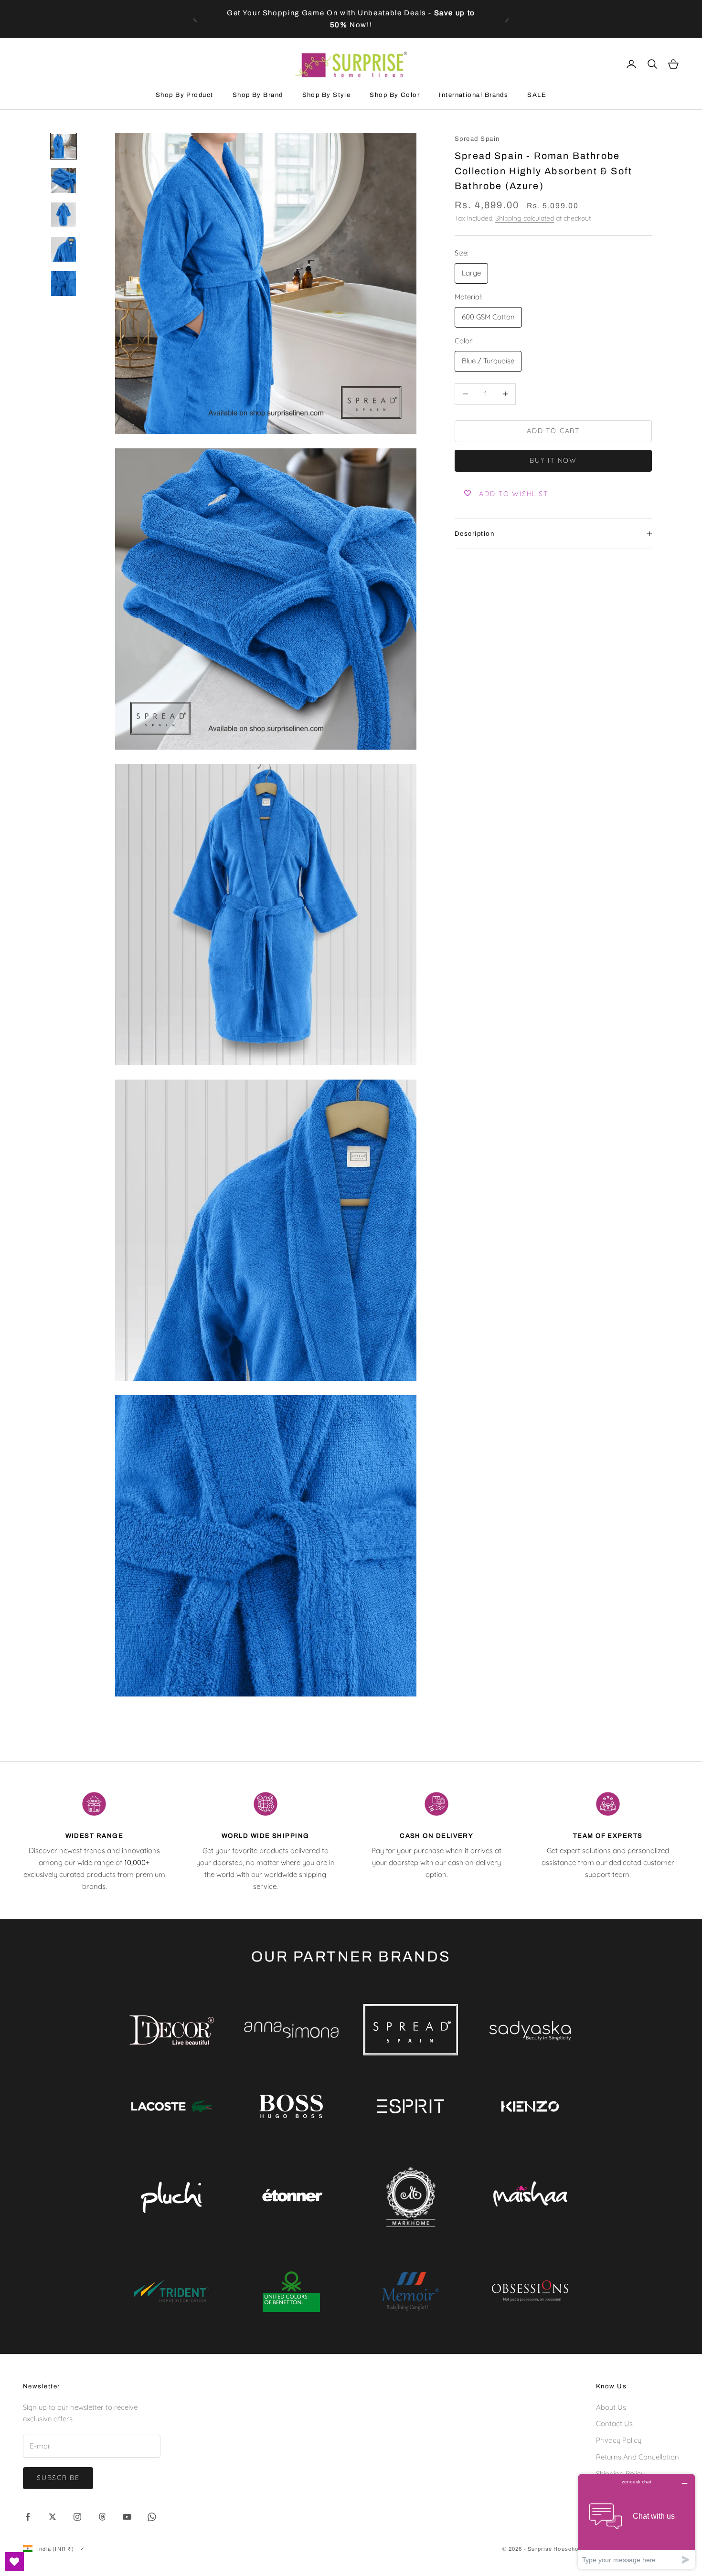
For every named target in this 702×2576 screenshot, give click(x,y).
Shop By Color (395, 95)
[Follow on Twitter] (53, 2517)
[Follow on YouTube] (127, 2517)
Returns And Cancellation (638, 2457)
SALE (537, 95)
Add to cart (553, 431)
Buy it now (553, 460)
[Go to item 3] (64, 215)
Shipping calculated (525, 218)
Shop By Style (327, 95)
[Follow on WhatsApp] (152, 2517)
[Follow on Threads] (102, 2517)
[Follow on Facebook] (28, 2517)
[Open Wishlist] (14, 2562)
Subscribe (58, 2478)
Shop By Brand (258, 95)
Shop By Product (185, 95)
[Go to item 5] (64, 284)
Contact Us (614, 2423)
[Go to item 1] (64, 146)
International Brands (473, 95)
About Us (611, 2407)
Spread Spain (477, 139)
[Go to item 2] (64, 180)
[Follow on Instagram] (77, 2517)
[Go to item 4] (64, 249)
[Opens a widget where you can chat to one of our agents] (637, 2521)
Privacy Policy (619, 2440)
